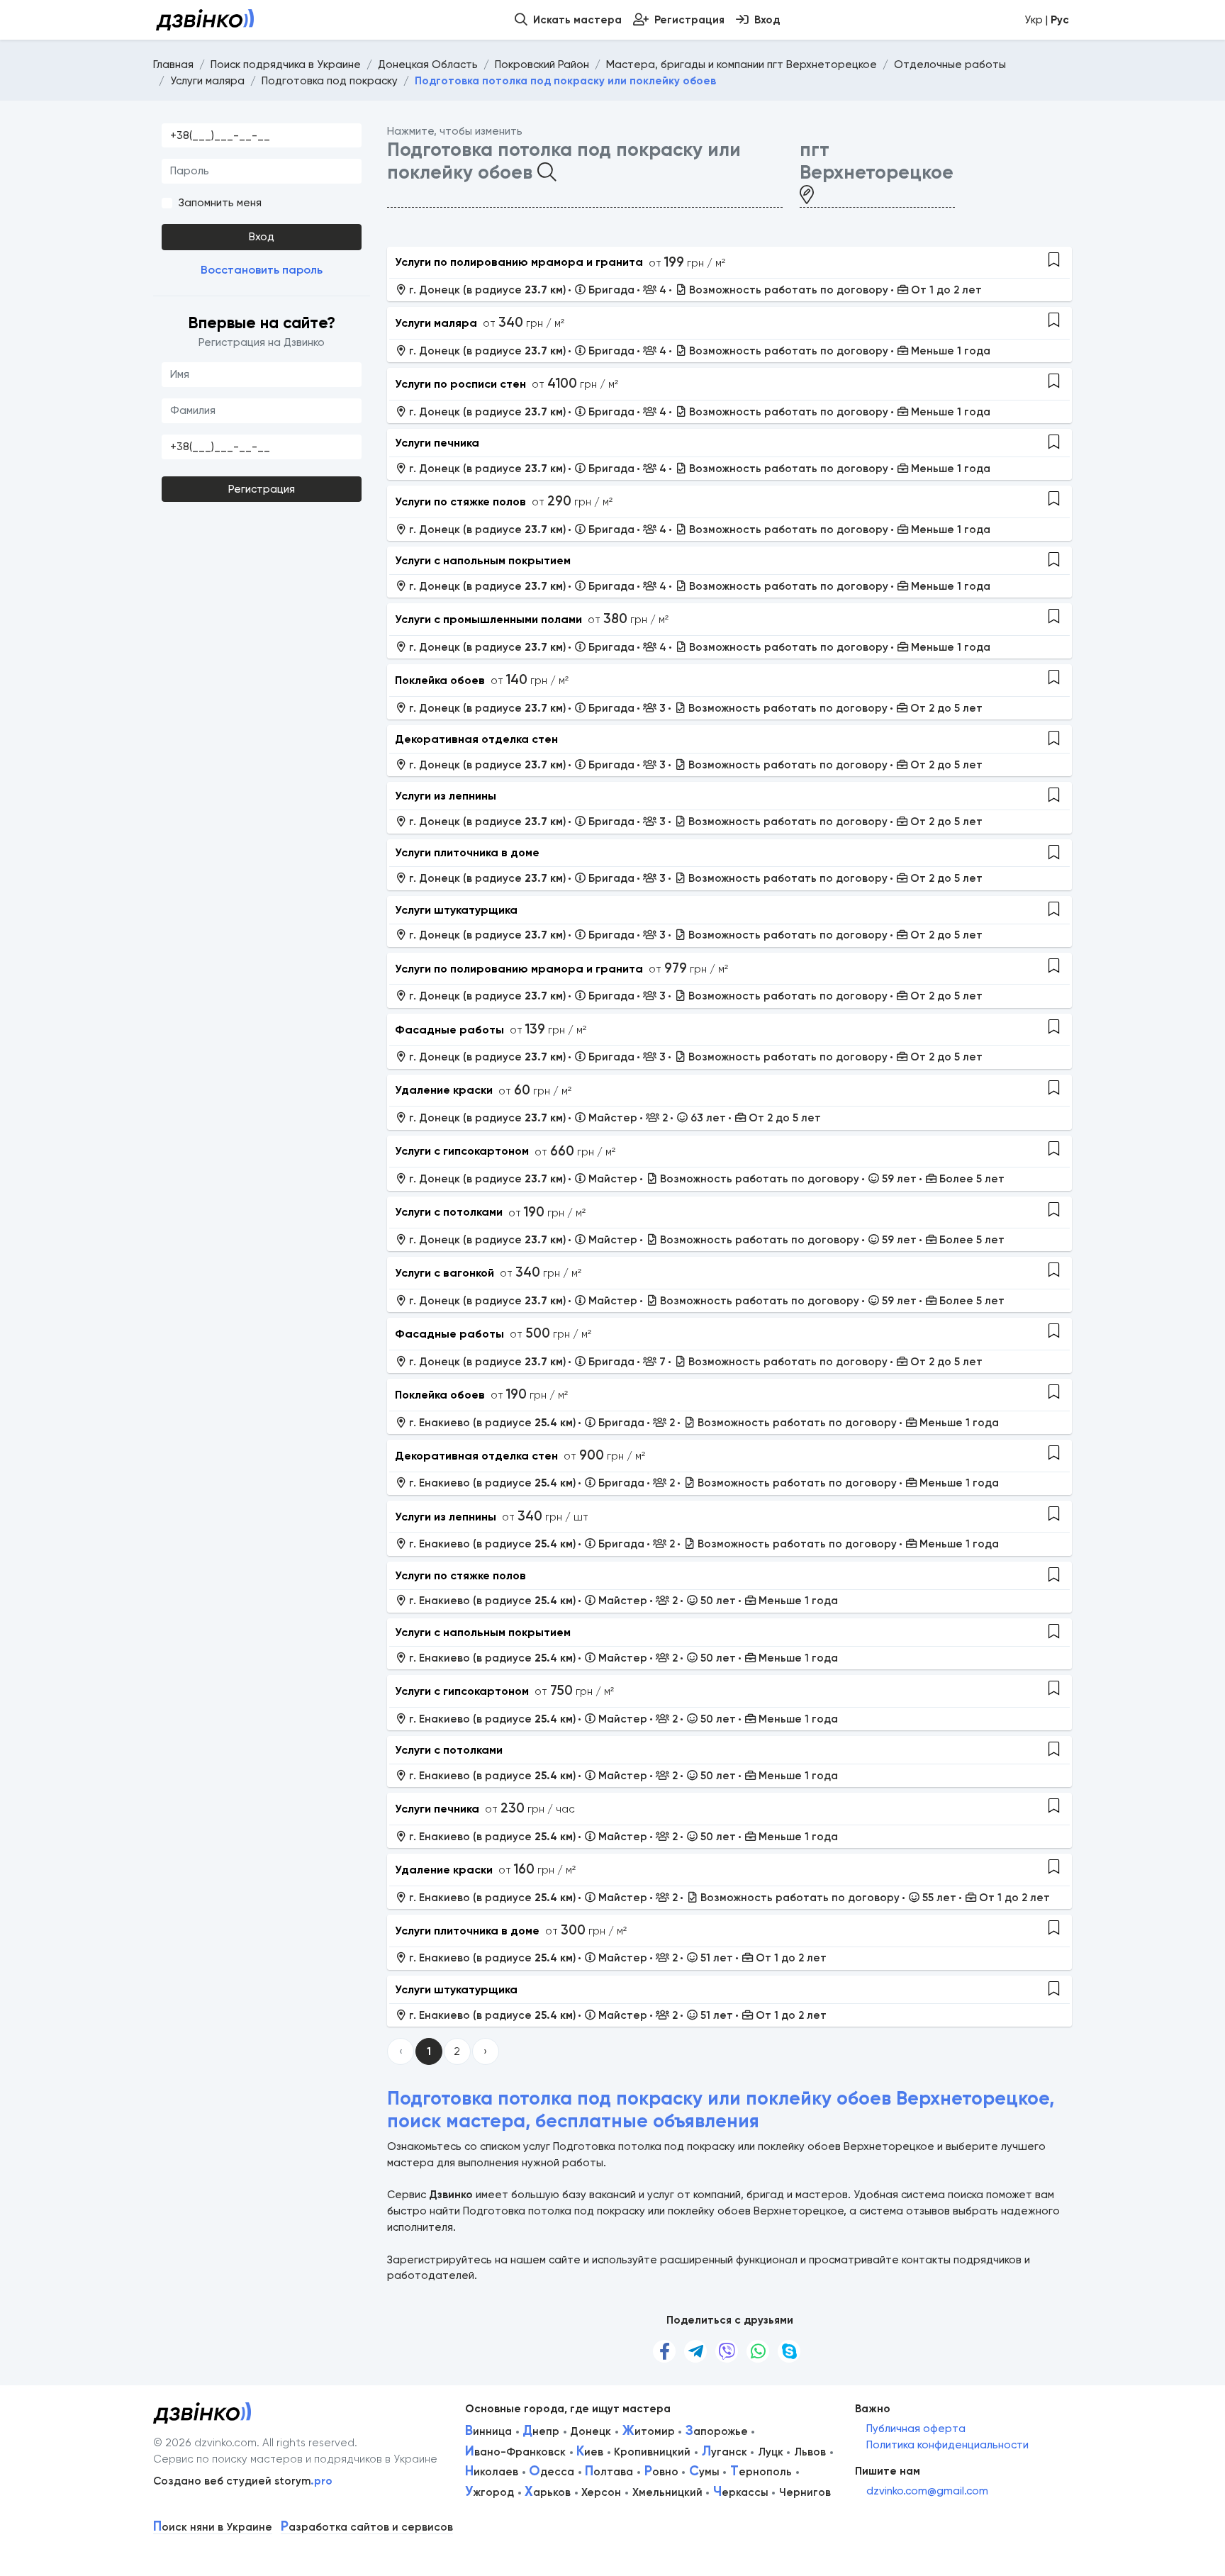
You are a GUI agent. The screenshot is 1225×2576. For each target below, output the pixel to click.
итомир (649, 2431)
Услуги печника (437, 443)
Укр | (1047, 20)
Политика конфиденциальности (947, 2445)
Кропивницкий (652, 2452)
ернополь (761, 2472)
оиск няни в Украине (213, 2527)
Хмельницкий (667, 2492)
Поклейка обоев (440, 680)
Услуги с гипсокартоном (462, 1151)
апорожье (717, 2431)
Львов (810, 2452)
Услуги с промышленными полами (488, 619)
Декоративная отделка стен (476, 739)
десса (552, 2472)
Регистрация (262, 489)
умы (704, 2472)
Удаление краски (444, 1090)
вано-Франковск (515, 2452)
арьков (548, 2492)
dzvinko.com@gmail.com (927, 2491)
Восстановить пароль (262, 270)
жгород (490, 2492)
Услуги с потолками (449, 1212)
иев (590, 2452)
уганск (725, 2452)
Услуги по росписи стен (460, 384)
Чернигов (805, 2492)
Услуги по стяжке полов (460, 502)
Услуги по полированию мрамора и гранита (519, 262)
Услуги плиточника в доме (467, 852)
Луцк (771, 2452)
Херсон (601, 2492)
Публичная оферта (916, 2429)
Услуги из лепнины (446, 796)
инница (488, 2431)
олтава (609, 2472)
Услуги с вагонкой (444, 1273)
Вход (262, 237)
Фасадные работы (449, 1030)
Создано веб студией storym (243, 2481)
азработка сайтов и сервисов (367, 2527)
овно (661, 2472)
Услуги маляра (436, 323)
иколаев (492, 2472)
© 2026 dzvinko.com (205, 2443)
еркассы (741, 2492)
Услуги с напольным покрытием (483, 560)
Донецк (591, 2431)
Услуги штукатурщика (456, 910)
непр (541, 2431)
